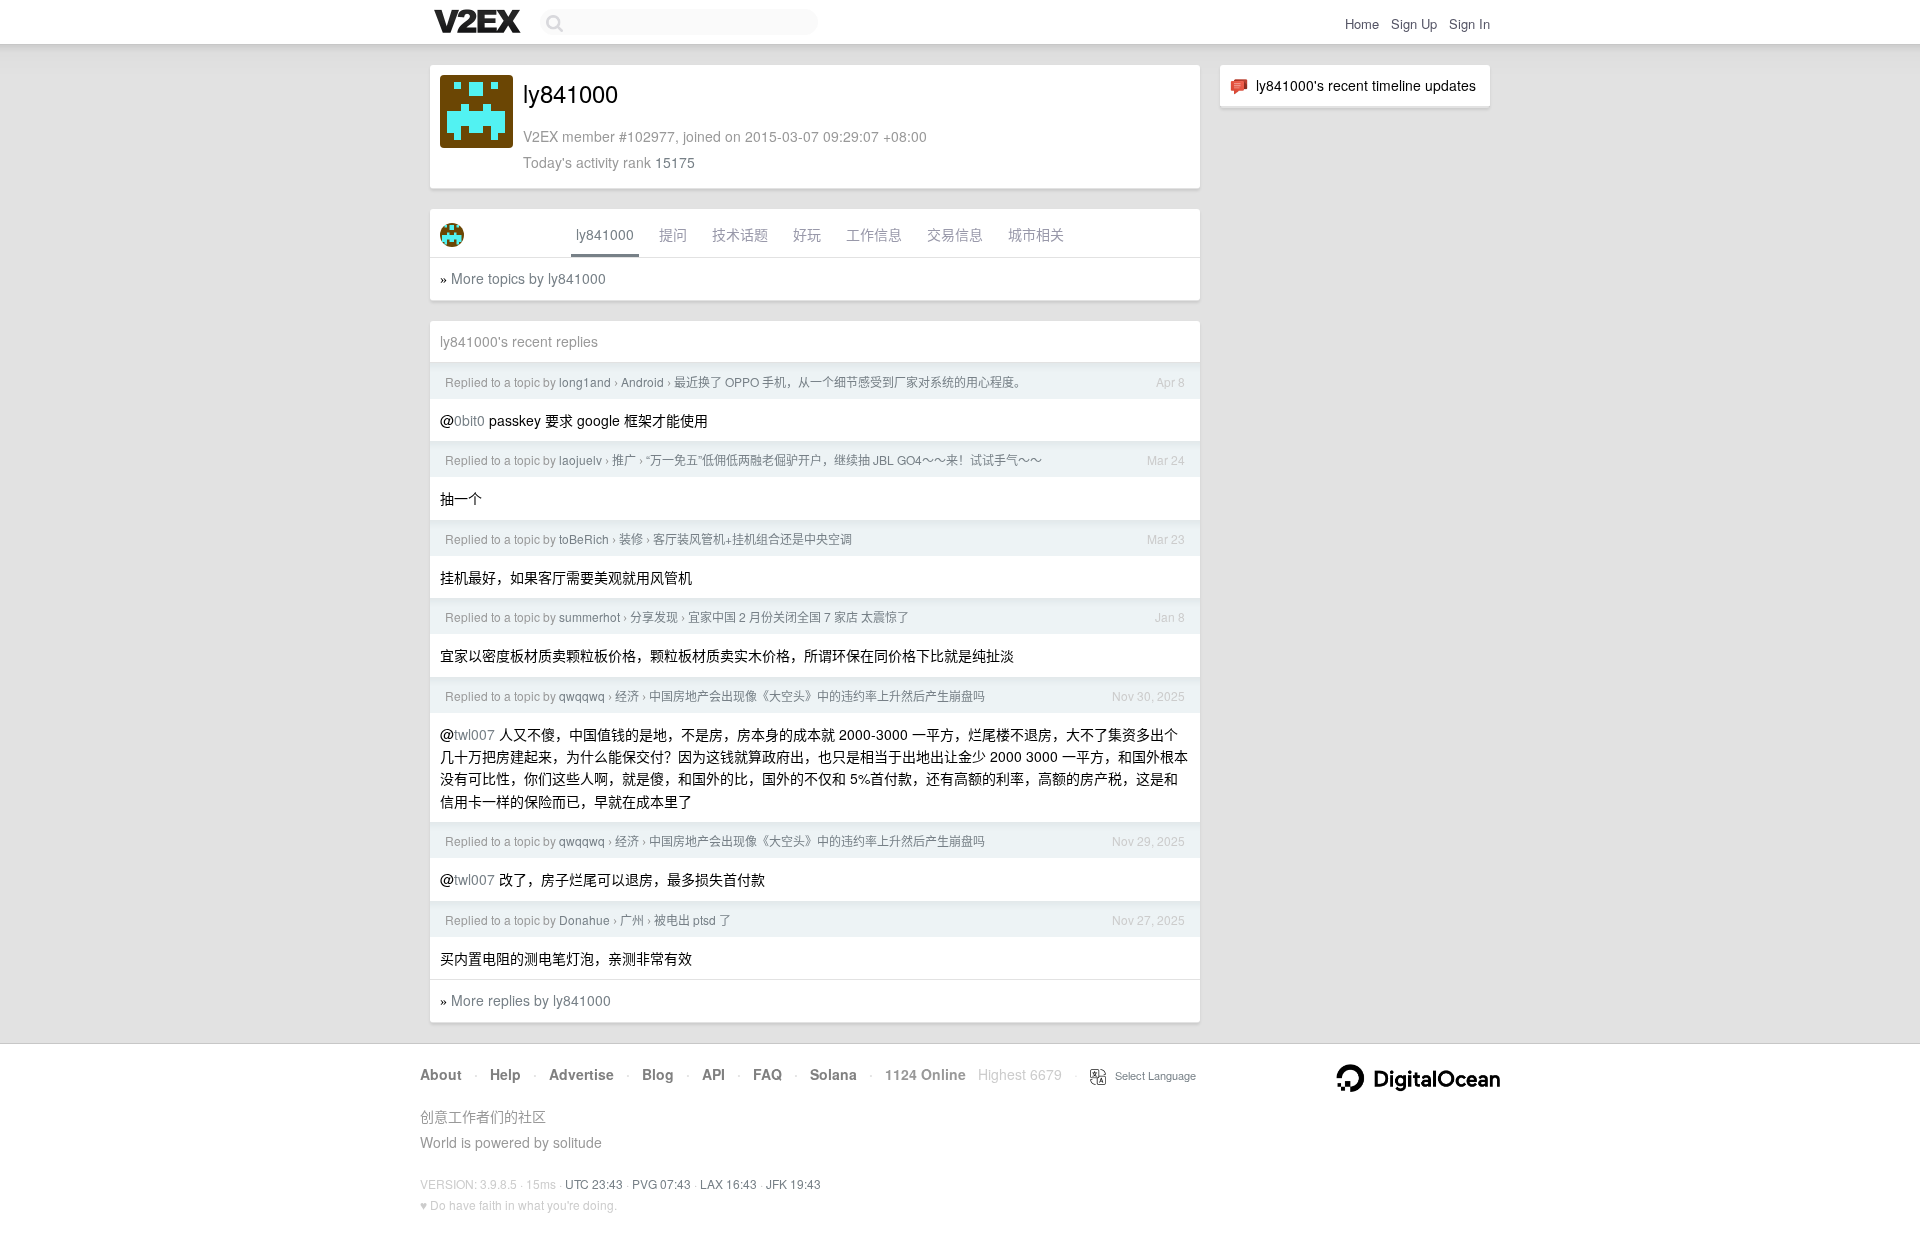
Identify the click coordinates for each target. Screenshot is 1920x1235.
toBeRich (584, 538)
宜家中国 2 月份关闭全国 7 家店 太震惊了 (798, 616)
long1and (585, 381)
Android (642, 381)
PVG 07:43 (661, 1183)
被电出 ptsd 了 (692, 919)
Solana (833, 1074)
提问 (673, 234)
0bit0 (469, 420)
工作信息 (874, 234)
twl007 (474, 734)
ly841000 (605, 234)
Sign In (1469, 23)
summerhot (589, 616)
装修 (631, 538)
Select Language (1151, 1075)
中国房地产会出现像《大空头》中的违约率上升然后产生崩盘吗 (817, 695)
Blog (658, 1074)
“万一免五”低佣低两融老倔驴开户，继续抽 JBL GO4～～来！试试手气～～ (844, 459)
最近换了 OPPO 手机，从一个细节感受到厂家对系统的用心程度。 (850, 381)
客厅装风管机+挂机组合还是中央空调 (752, 538)
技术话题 (740, 234)
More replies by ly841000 (531, 1000)
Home (1362, 23)
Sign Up (1414, 23)
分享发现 (654, 616)
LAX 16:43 (728, 1183)
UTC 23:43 (594, 1183)
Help (505, 1074)
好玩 (807, 234)
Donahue (584, 919)
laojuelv (580, 459)
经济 (627, 695)
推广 (624, 459)
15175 (675, 162)
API (713, 1074)
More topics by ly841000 (528, 278)
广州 (632, 919)
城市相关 (1036, 234)
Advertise (581, 1074)
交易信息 (955, 234)
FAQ (767, 1074)
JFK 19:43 (793, 1183)
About (441, 1074)
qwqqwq (582, 695)
